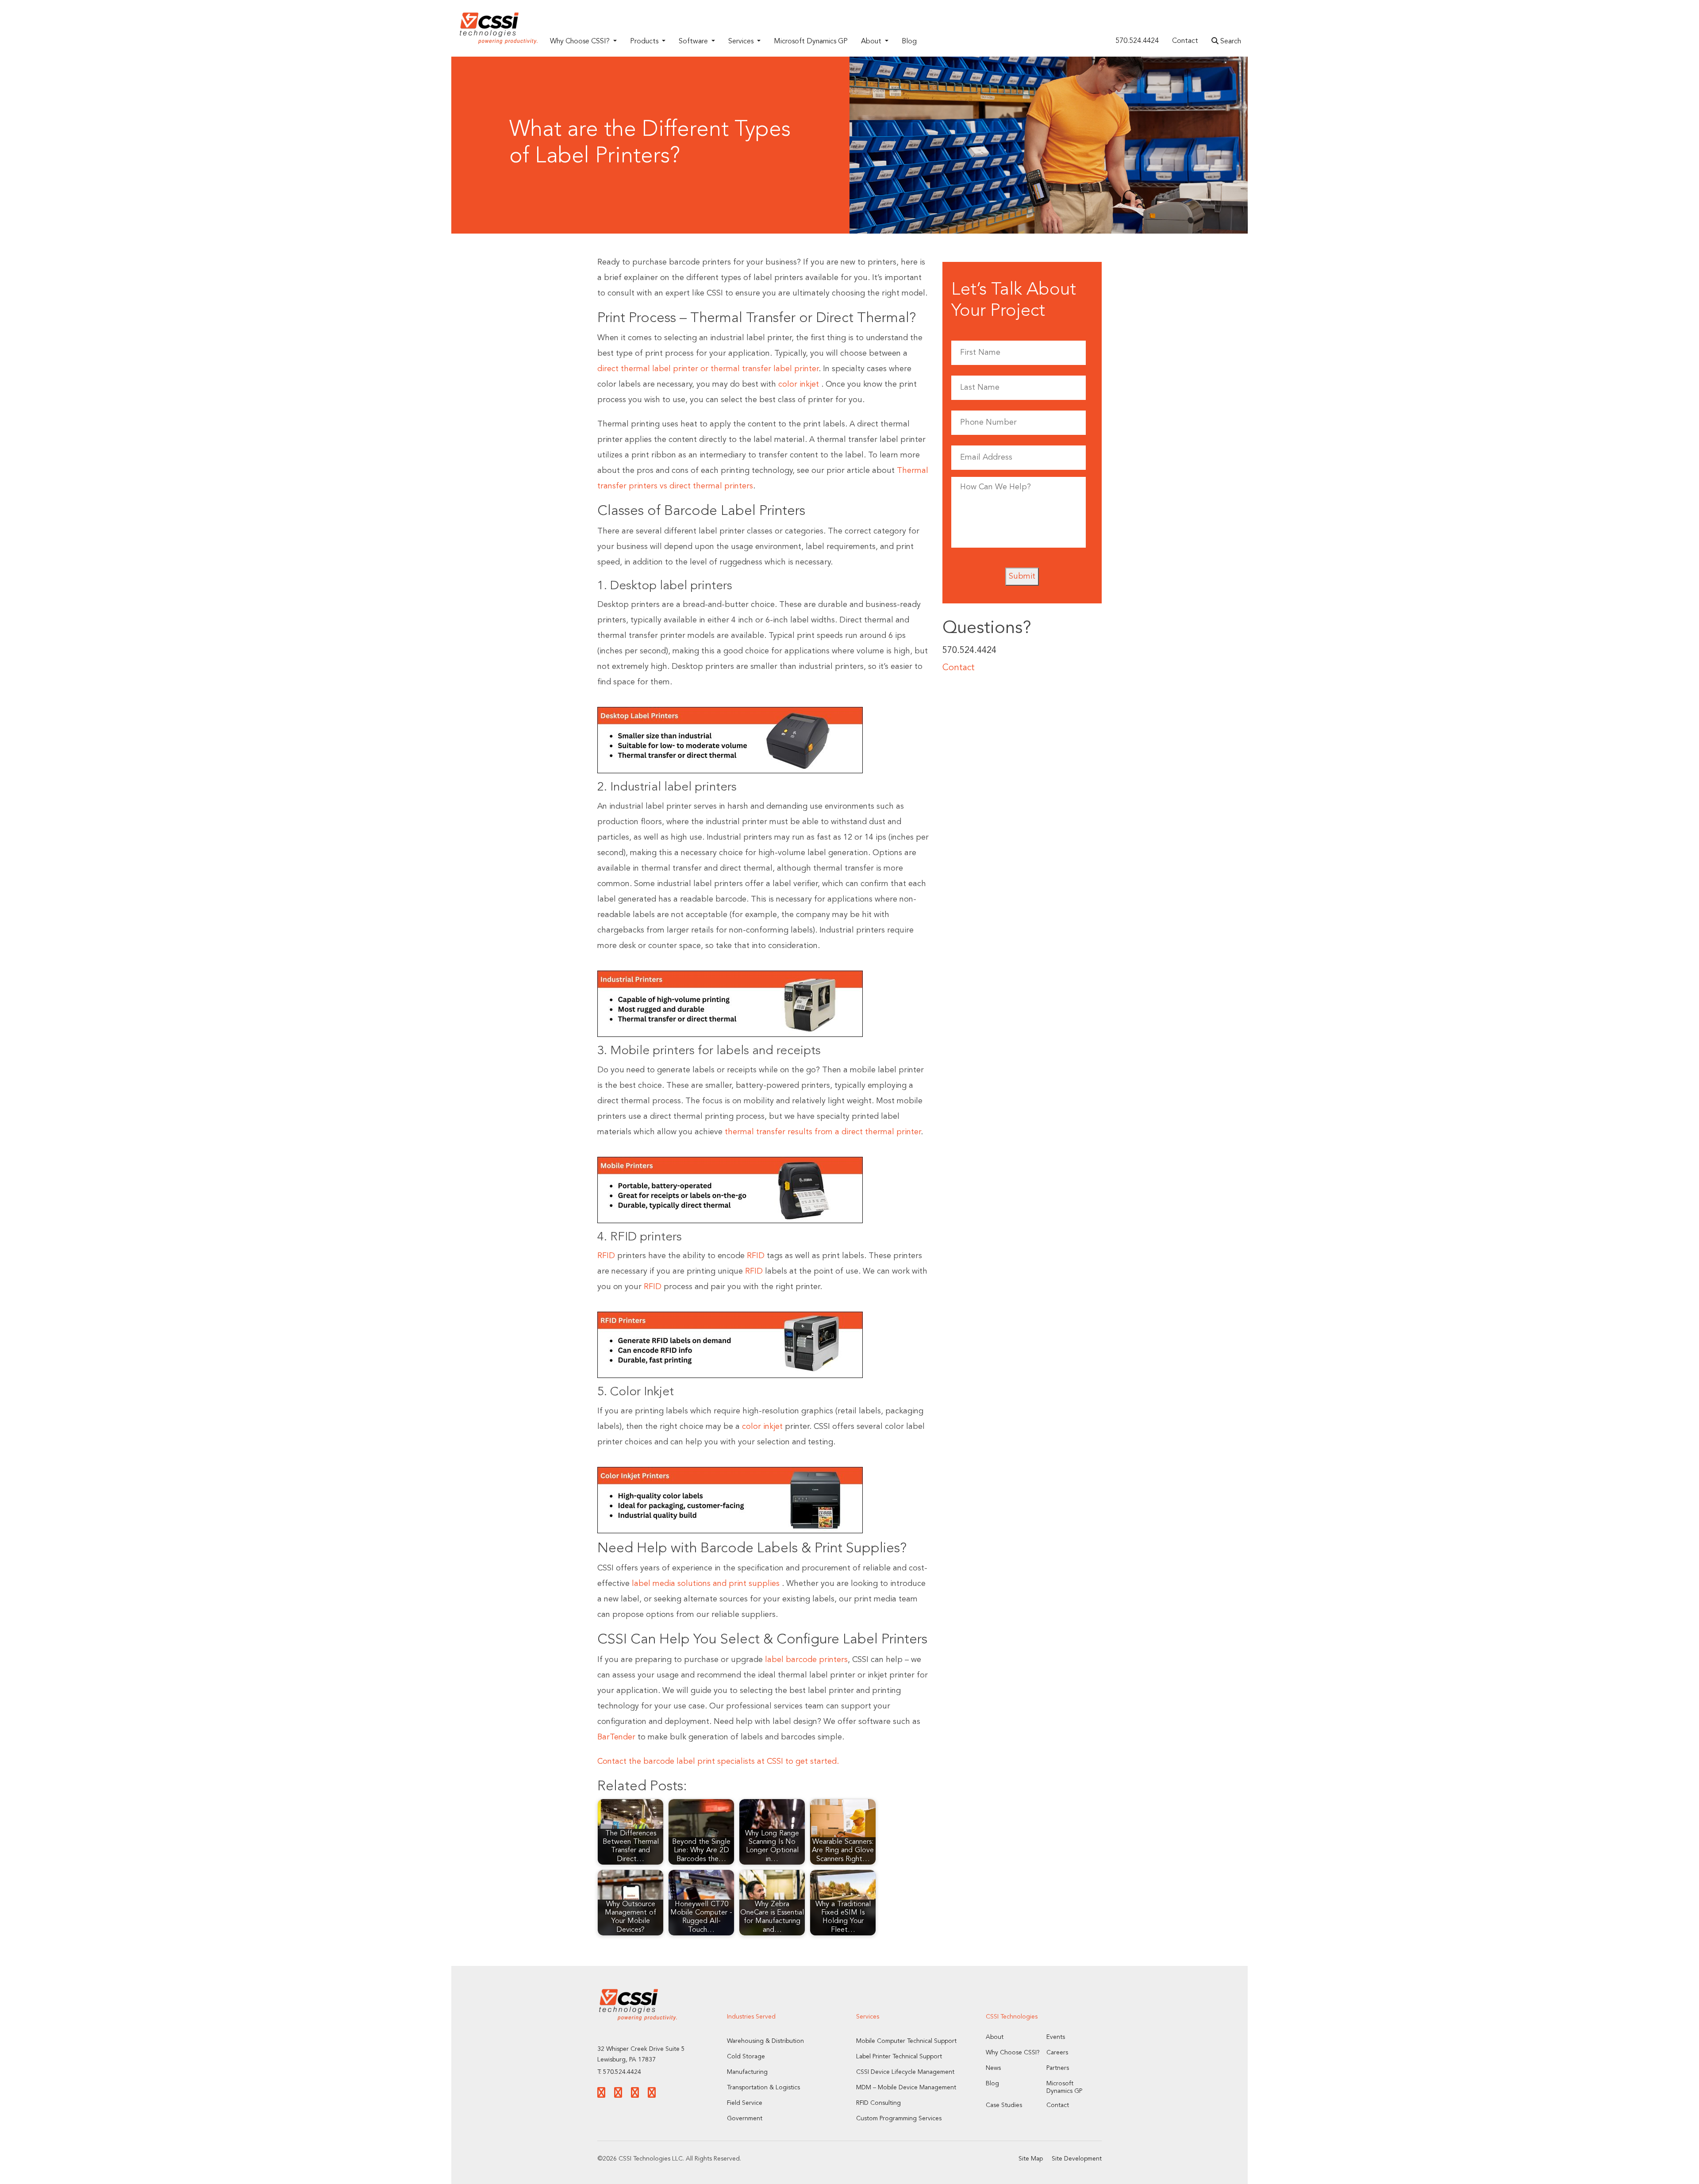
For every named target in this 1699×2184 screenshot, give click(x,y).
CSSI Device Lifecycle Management (905, 2072)
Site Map (1031, 2159)
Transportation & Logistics (763, 2088)
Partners (1058, 2068)
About (872, 42)
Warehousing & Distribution (765, 2041)
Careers (1057, 2053)
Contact (1185, 41)
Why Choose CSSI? (581, 42)
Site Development (1077, 2159)
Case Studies (1004, 2105)
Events (1056, 2037)
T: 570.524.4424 (619, 2072)
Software (694, 42)
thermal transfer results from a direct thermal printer (823, 1132)
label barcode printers (806, 1660)
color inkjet (799, 384)
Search (1230, 42)
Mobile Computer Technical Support (906, 2041)
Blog (909, 42)
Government (745, 2119)
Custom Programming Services (899, 2119)
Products (645, 42)
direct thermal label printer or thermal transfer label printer (708, 369)
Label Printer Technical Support (899, 2057)
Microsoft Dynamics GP (811, 42)
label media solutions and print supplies (706, 1584)
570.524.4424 (1137, 41)
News (993, 2068)
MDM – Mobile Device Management (906, 2088)
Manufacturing (747, 2072)
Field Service (745, 2103)
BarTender (616, 1737)
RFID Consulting (878, 2103)
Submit (1022, 576)
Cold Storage (746, 2057)
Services (742, 42)
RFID (606, 1256)
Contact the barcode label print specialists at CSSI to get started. (718, 1762)
